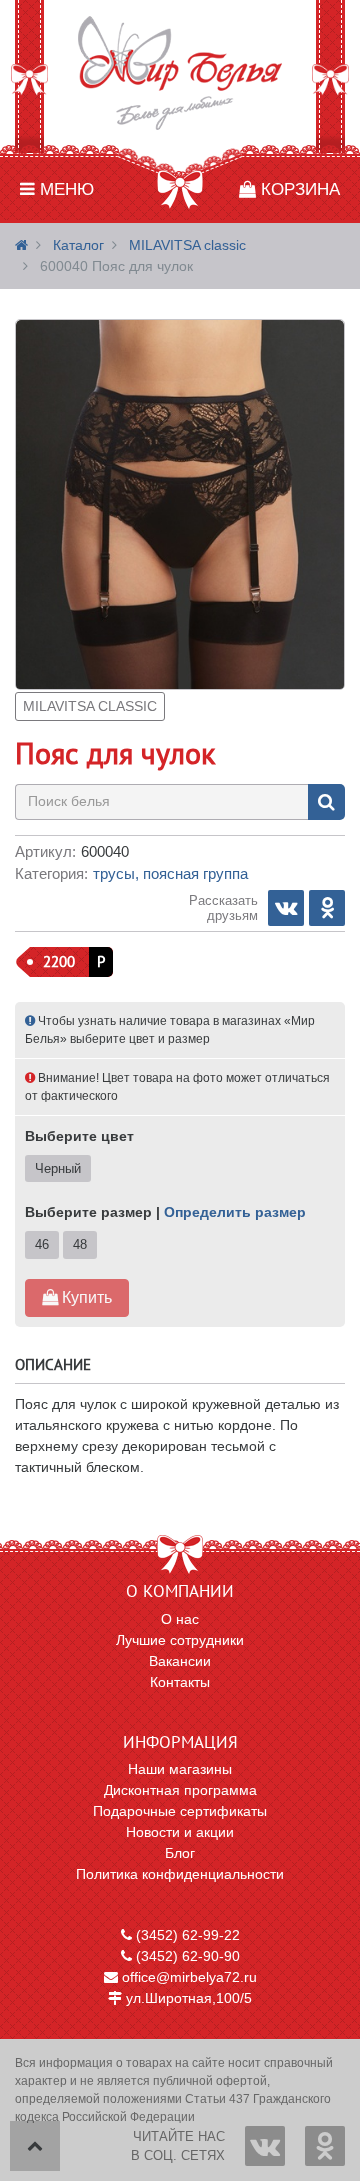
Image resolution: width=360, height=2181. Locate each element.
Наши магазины (180, 1769)
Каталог (78, 245)
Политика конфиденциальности (180, 1874)
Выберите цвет (79, 1136)
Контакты (180, 1682)
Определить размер (235, 1212)
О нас (180, 1619)
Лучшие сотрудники (180, 1640)
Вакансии (180, 1661)
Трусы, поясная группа (170, 873)
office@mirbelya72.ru (187, 1977)
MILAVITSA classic (187, 245)
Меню (64, 189)
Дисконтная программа (180, 1790)
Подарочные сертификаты (180, 1811)
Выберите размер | (165, 1212)
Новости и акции (180, 1832)
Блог (180, 1853)
